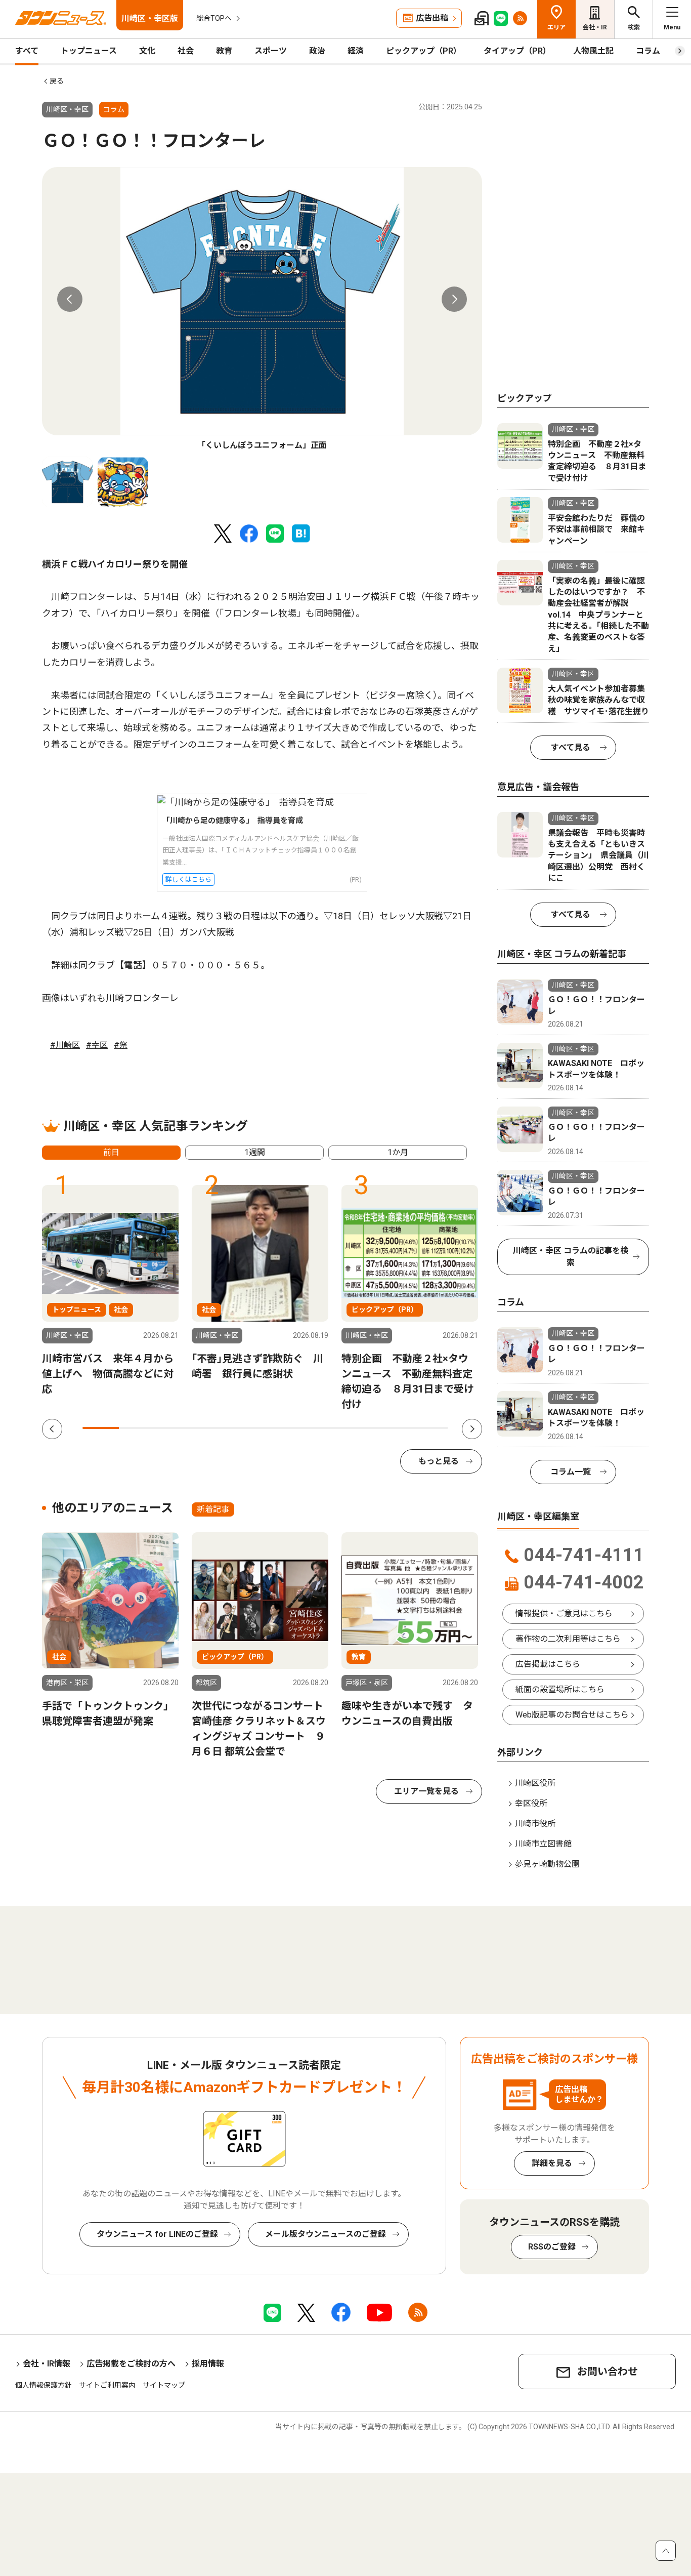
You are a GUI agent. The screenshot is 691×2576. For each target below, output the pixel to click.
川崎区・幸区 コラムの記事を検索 (571, 1257)
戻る (57, 81)
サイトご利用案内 (107, 2385)
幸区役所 (531, 1803)
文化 (147, 51)
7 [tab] (320, 1428)
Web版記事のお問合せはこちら (572, 1715)
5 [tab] (247, 1428)
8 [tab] (357, 1428)
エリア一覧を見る (426, 1791)
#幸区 (97, 1045)
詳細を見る (552, 2163)
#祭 (121, 1045)
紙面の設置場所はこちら (560, 1689)
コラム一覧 (571, 1472)
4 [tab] (210, 1428)
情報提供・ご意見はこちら (564, 1613)
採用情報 (208, 2364)
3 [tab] (174, 1428)
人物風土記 (593, 51)
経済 (356, 51)
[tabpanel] (262, 309)
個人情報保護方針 (44, 2385)
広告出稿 (432, 18)
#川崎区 (65, 1045)
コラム (648, 51)
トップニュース (89, 51)
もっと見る (439, 1461)
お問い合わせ (608, 2371)
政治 (317, 51)
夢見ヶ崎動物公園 (547, 1864)
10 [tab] (430, 1428)
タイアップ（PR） (517, 51)
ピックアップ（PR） (424, 51)
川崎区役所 (535, 1783)
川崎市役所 (535, 1824)
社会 (186, 51)
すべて (27, 51)
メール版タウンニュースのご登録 (326, 2234)
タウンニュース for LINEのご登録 (157, 2234)
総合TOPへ (214, 18)
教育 (224, 51)
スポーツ (271, 51)
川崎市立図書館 (543, 1844)
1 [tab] (101, 1428)
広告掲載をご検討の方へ (131, 2364)
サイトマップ (164, 2385)
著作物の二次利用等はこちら (568, 1639)
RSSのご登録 (552, 2247)
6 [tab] (284, 1428)
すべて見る (571, 747)
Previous (70, 299)
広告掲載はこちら (548, 1664)
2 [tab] (137, 1428)
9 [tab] (393, 1428)
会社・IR (595, 27)
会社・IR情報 (47, 2364)
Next (454, 299)
